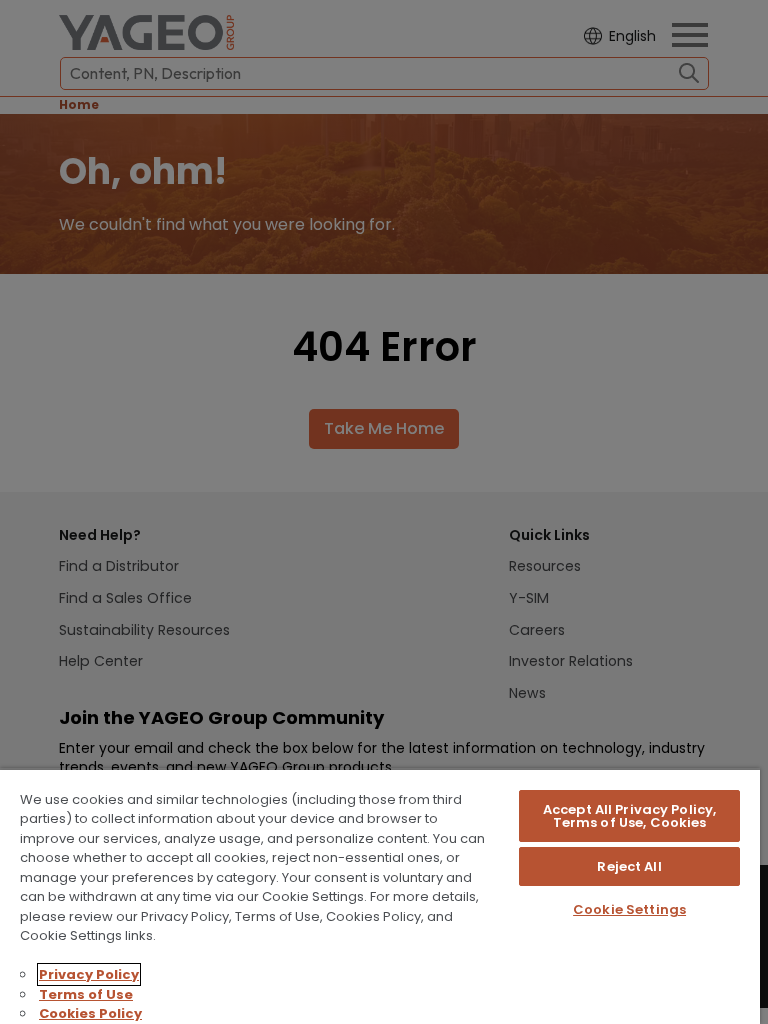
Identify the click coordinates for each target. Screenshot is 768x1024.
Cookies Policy (90, 1013)
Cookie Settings (629, 909)
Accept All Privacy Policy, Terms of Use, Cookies (629, 816)
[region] (380, 896)
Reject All (629, 866)
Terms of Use (86, 994)
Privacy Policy (89, 974)
